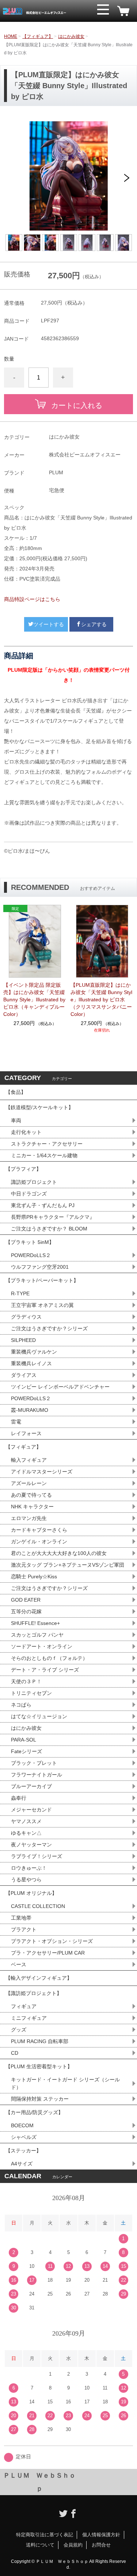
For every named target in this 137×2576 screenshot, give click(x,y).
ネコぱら (21, 1705)
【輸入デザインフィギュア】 (39, 1978)
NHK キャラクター (32, 1507)
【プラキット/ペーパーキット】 (42, 1280)
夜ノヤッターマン (31, 1845)
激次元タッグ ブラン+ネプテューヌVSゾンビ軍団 (68, 1565)
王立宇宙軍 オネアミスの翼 (42, 1305)
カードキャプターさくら (39, 1530)
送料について (40, 2545)
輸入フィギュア (29, 1460)
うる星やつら (26, 1880)
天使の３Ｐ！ (26, 1681)
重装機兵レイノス (31, 1363)
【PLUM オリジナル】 (31, 1893)
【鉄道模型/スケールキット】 (39, 1107)
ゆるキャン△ (26, 1833)
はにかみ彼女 (71, 36)
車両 (16, 1120)
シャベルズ (24, 2137)
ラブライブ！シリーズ (37, 1856)
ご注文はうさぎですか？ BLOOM (49, 1229)
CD (15, 2053)
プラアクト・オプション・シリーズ (52, 1941)
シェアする (94, 624)
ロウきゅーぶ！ (29, 1868)
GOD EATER (26, 1600)
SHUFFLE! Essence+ (35, 1623)
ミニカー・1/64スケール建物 (44, 1155)
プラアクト (24, 1929)
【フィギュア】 (38, 36)
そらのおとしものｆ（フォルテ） (49, 1658)
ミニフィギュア (29, 2018)
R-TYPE (20, 1293)
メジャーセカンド (31, 1810)
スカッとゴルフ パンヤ (37, 1635)
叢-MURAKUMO (30, 1410)
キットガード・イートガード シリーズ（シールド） (65, 2083)
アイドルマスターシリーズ (42, 1472)
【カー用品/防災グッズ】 (34, 2112)
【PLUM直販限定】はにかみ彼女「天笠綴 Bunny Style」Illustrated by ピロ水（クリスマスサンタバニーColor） (101, 1000)
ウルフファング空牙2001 (40, 1267)
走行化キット (26, 1132)
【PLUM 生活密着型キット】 (39, 2066)
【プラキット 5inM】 (30, 1242)
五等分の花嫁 (26, 1611)
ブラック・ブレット (34, 1763)
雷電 (16, 1422)
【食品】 (16, 1092)
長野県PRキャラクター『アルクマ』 (53, 1217)
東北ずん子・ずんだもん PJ (43, 1205)
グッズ (19, 2030)
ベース (19, 1964)
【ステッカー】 (23, 2151)
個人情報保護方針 (101, 2535)
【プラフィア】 (23, 1169)
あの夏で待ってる (35, 1495)
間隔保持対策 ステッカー (40, 2099)
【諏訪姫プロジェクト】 (34, 1993)
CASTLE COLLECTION (38, 1906)
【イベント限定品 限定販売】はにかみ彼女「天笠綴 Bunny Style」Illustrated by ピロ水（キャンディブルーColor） (34, 1000)
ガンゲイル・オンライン (39, 1542)
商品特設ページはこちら (32, 599)
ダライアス (24, 1375)
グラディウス (26, 1317)
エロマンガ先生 (29, 1518)
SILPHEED (23, 1340)
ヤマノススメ (26, 1821)
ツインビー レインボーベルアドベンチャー (60, 1387)
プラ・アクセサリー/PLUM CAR (48, 1953)
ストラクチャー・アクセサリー (47, 1144)
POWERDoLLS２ (31, 1255)
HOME (11, 36)
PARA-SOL (24, 1740)
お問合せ (101, 2545)
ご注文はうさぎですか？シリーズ (49, 1328)
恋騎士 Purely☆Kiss (34, 1576)
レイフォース (26, 1433)
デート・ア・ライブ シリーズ (45, 1670)
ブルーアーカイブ (31, 1786)
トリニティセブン (31, 1693)
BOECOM (22, 2125)
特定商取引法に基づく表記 (45, 2535)
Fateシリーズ (26, 1751)
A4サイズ (22, 2164)
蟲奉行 (19, 1798)
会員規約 (73, 2545)
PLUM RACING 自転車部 (40, 2041)
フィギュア (24, 2006)
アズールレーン (29, 1483)
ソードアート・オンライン (42, 1646)
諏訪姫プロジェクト (34, 1182)
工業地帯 (21, 1918)
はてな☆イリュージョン (39, 1716)
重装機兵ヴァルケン (34, 1352)
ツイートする (49, 624)
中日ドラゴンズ (29, 1194)
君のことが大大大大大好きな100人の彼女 (59, 1553)
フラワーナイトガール (37, 1775)
